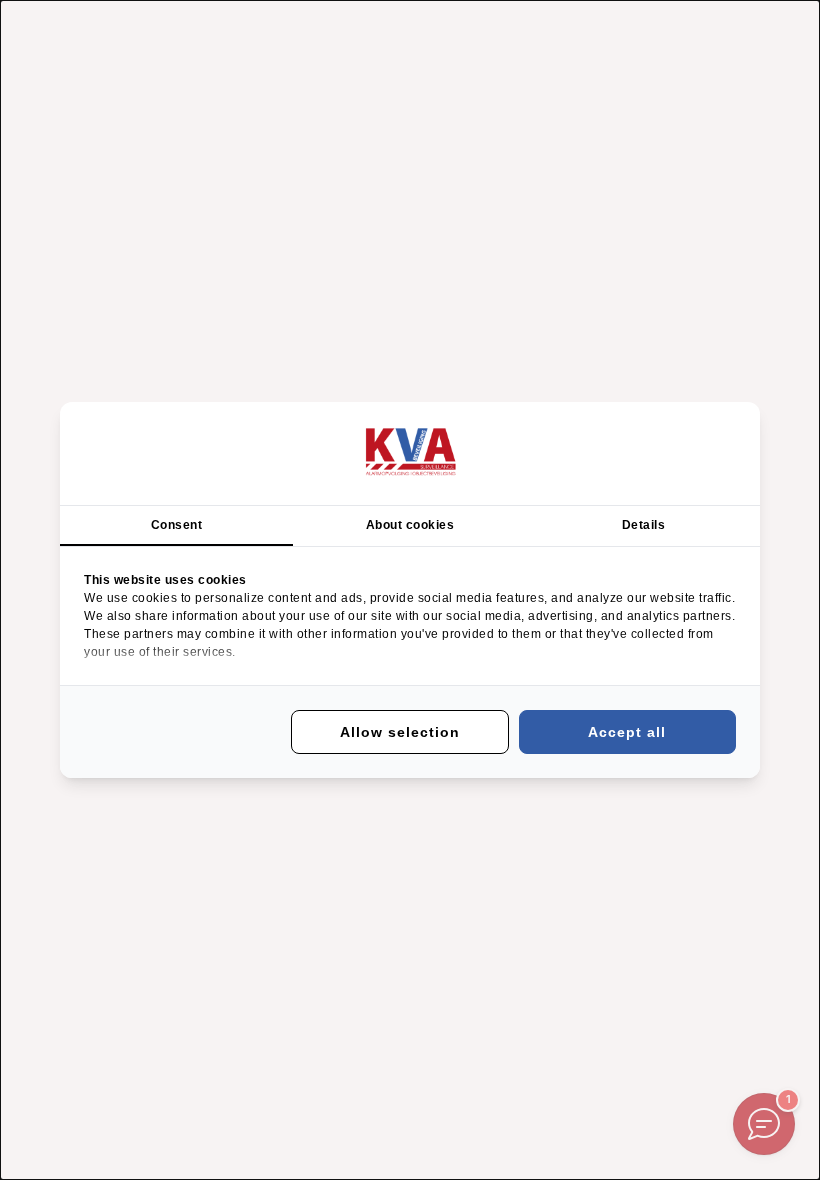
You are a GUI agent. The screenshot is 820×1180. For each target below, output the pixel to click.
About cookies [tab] (410, 525)
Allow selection (400, 732)
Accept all (627, 732)
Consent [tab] (177, 525)
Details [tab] (644, 525)
